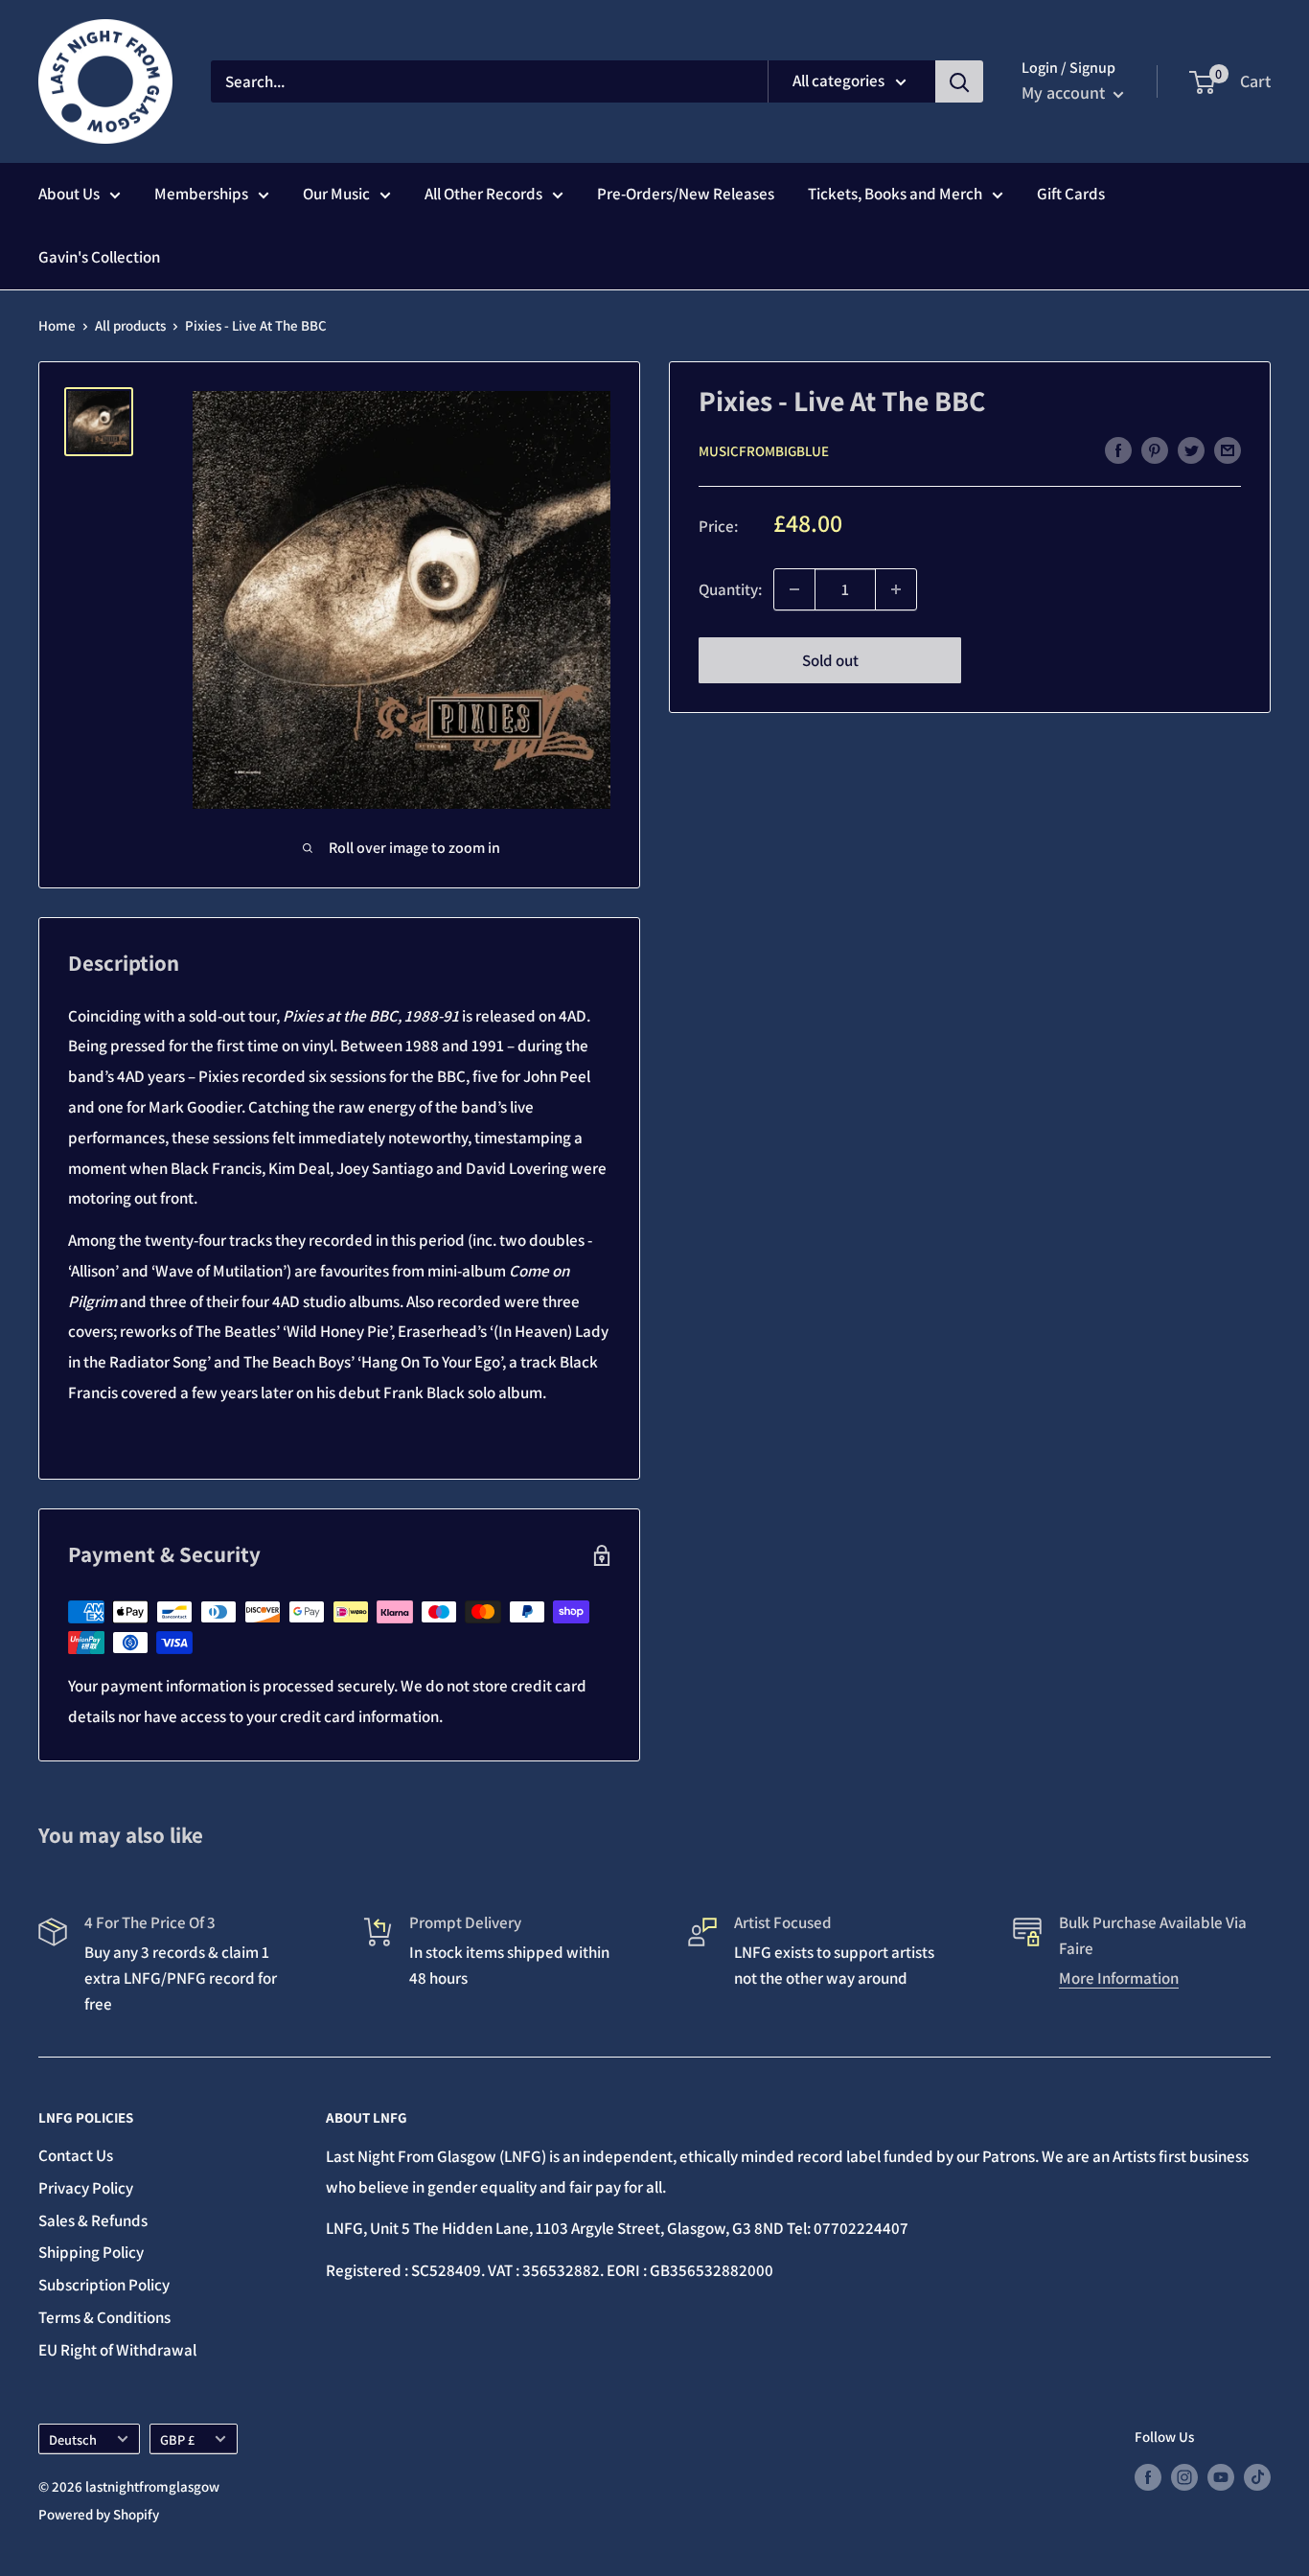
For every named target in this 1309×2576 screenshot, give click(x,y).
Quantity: (730, 588)
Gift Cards (1071, 194)
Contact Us (76, 2155)
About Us (69, 194)
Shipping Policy (91, 2252)
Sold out (830, 660)
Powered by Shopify (99, 2514)
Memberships (201, 194)
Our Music (336, 194)
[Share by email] (1228, 449)
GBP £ (177, 2439)
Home (57, 325)
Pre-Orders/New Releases (686, 194)
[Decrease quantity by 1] (794, 589)
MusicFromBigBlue (764, 451)
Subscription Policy (104, 2285)
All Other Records (483, 194)
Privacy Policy (86, 2188)
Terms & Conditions (104, 2317)
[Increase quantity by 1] (896, 589)
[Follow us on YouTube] (1221, 2477)
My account (1065, 92)
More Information (1119, 1978)
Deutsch (73, 2439)
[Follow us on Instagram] (1184, 2477)
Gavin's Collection (99, 257)
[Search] (959, 81)
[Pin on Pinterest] (1155, 449)
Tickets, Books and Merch (895, 194)
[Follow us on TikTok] (1257, 2477)
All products (130, 325)
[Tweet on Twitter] (1191, 449)
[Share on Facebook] (1118, 449)
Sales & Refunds (93, 2220)
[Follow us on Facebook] (1148, 2477)
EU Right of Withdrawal (117, 2350)
